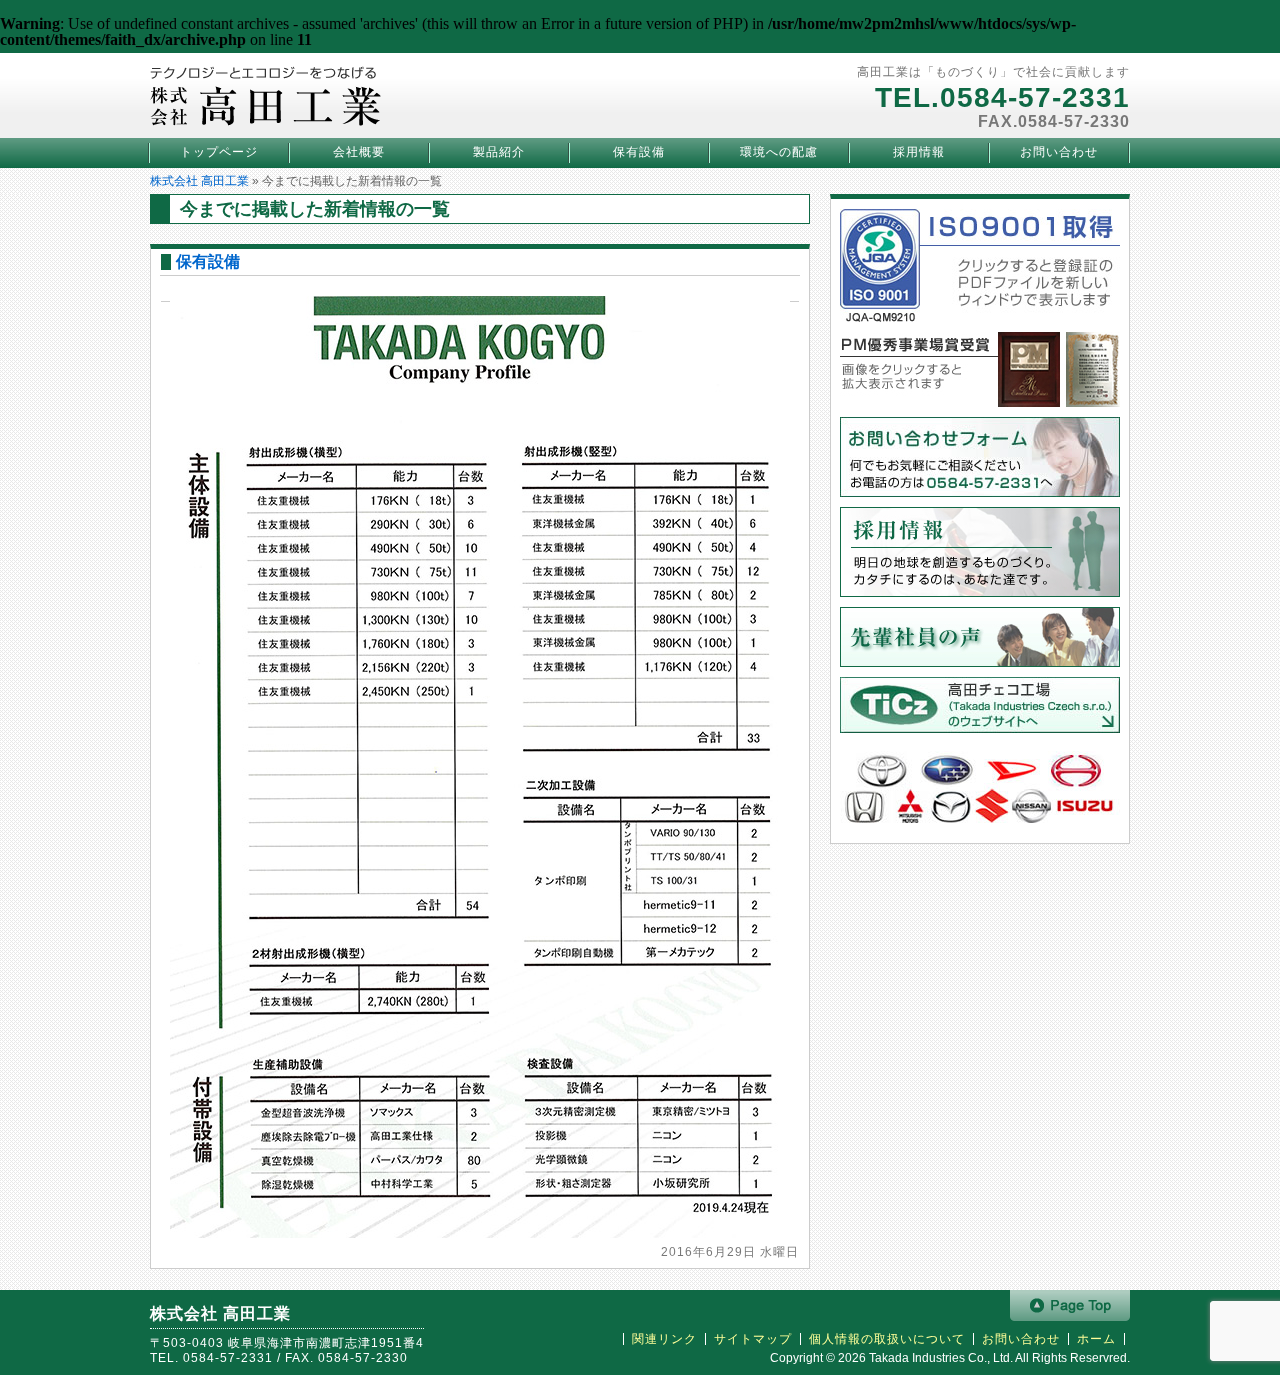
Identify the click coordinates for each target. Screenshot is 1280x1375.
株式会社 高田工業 (199, 181)
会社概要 (359, 152)
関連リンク (664, 1339)
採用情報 (919, 152)
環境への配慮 (779, 152)
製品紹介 (499, 152)
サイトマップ (753, 1339)
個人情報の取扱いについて (887, 1339)
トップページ (219, 152)
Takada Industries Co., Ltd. (941, 1358)
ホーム (1096, 1339)
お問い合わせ (1059, 152)
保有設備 (639, 152)
